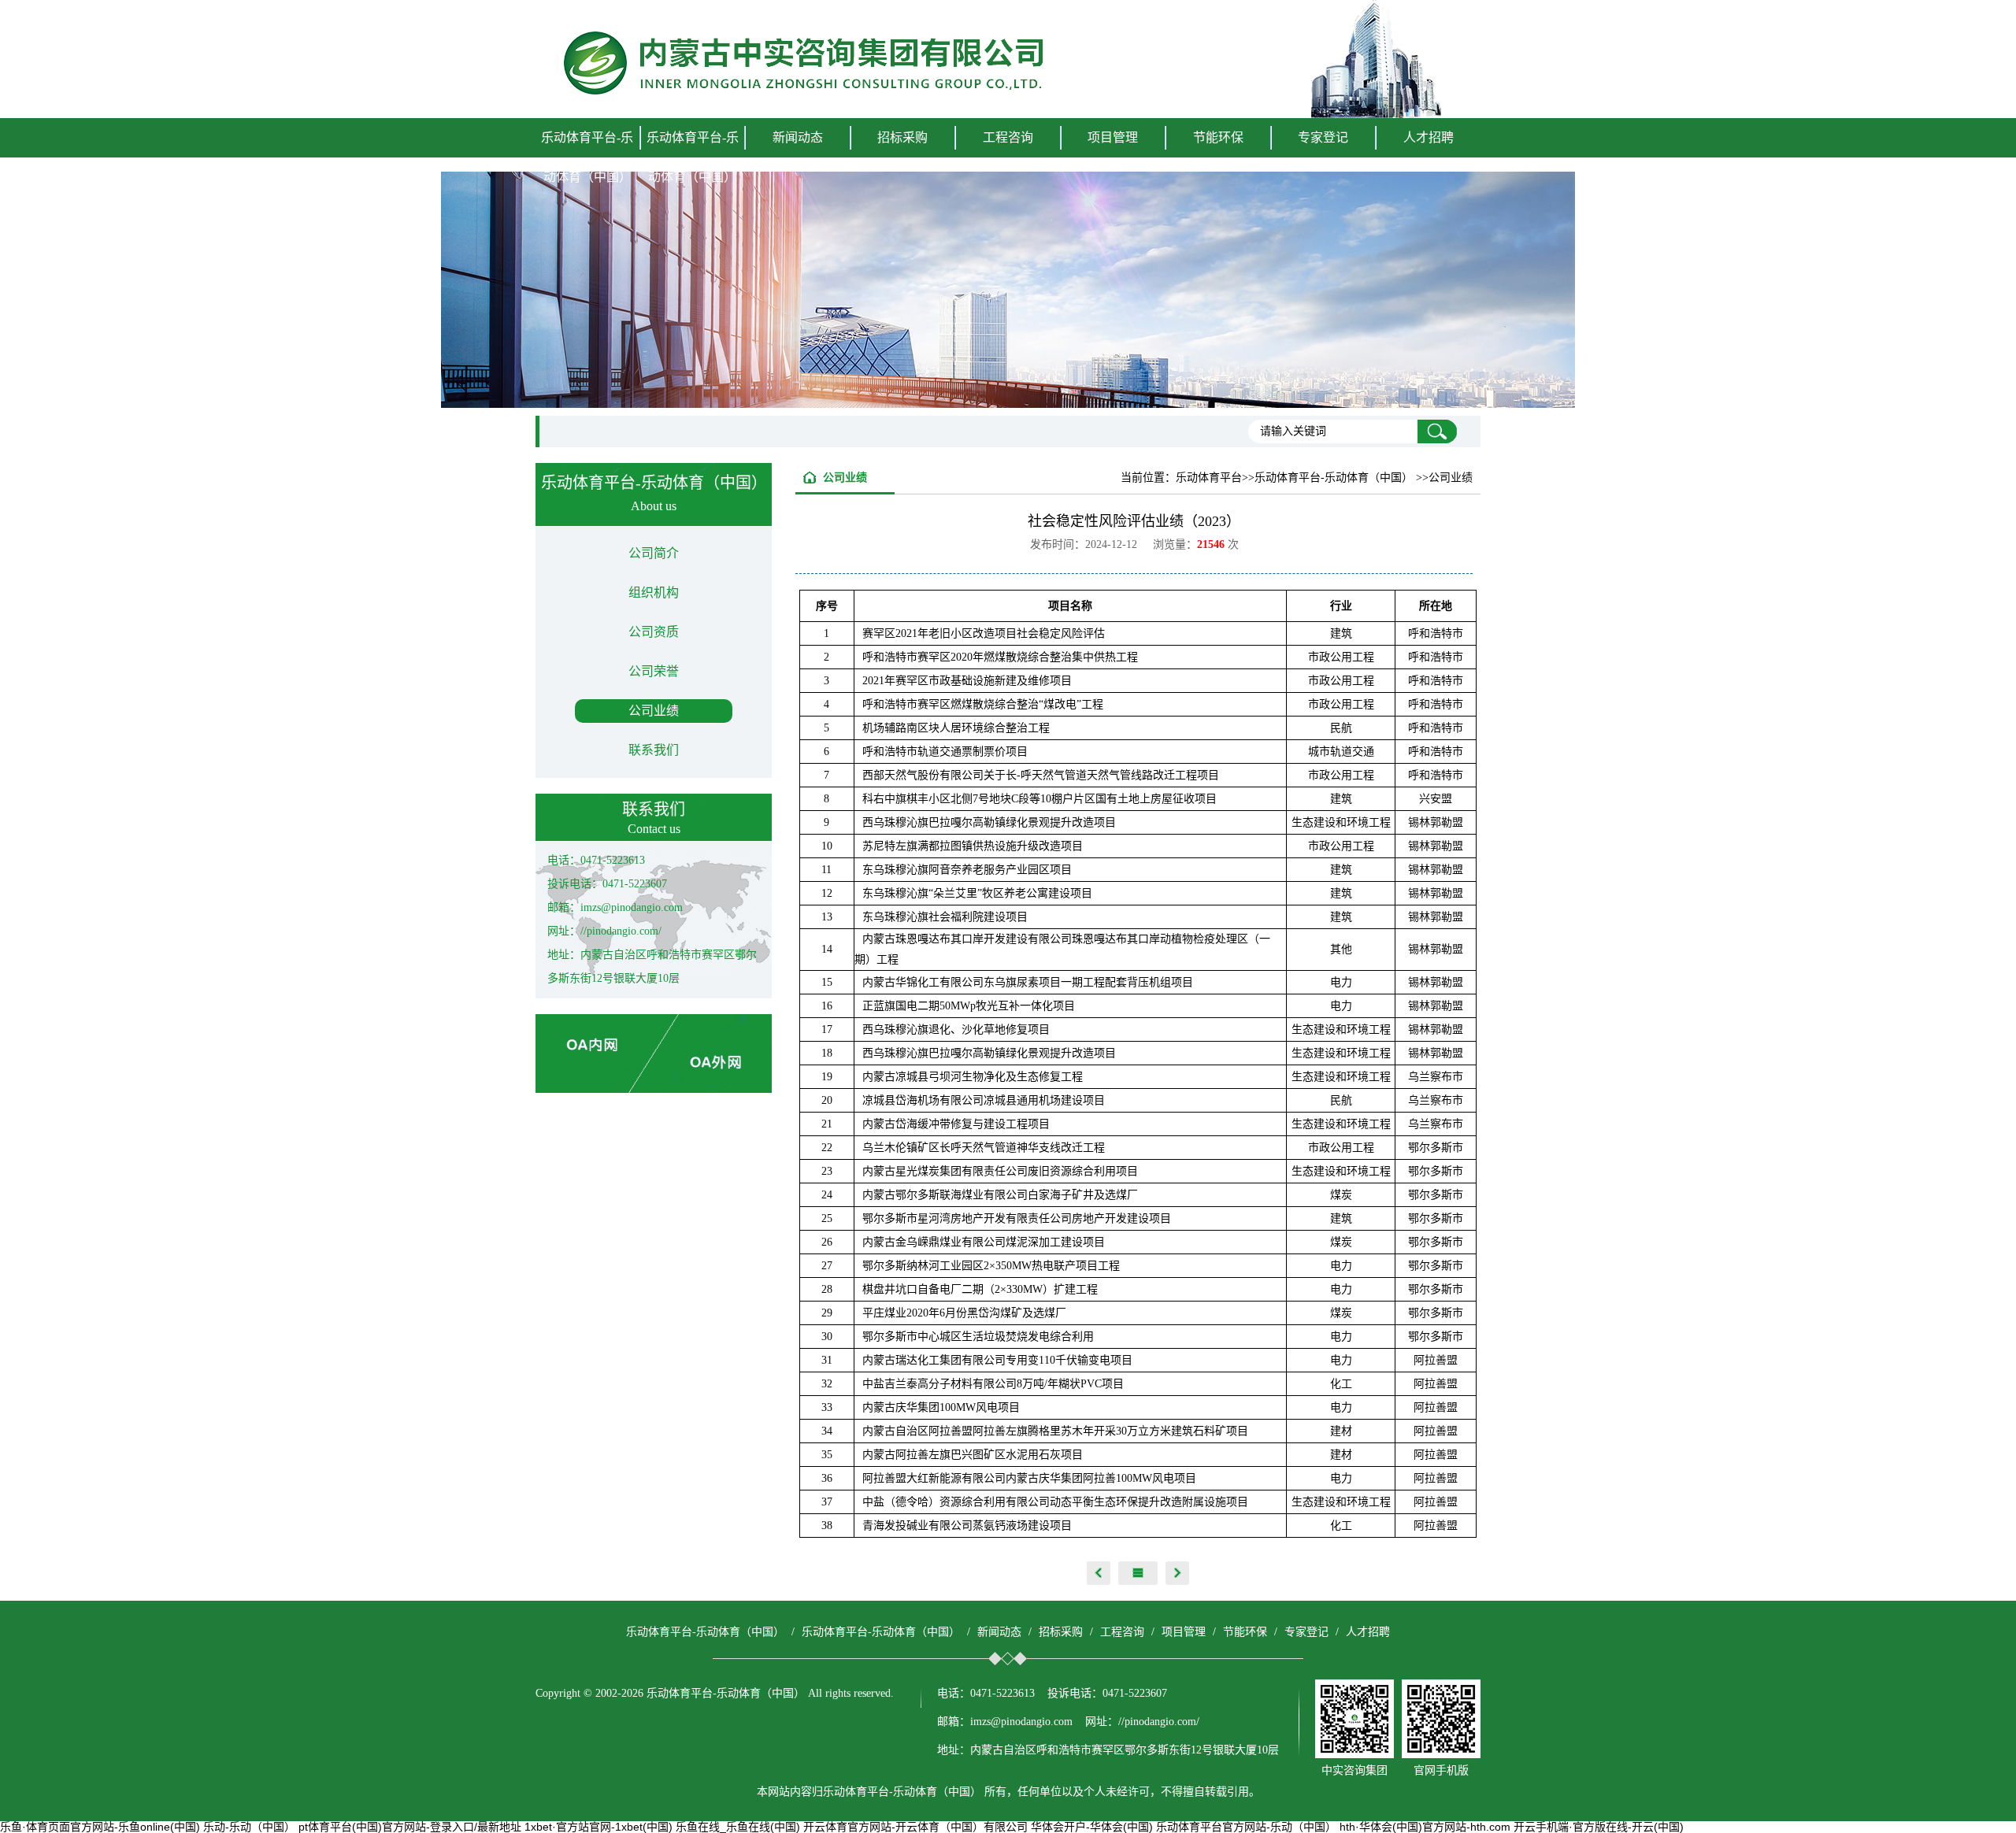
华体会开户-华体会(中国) (1092, 1827)
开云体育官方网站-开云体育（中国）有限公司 (915, 1827)
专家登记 (1323, 137)
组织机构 (654, 592)
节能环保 (1245, 1632)
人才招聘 (1429, 137)
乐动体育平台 (1209, 478)
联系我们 (654, 750)
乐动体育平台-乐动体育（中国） (587, 157)
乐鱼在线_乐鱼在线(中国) (738, 1827)
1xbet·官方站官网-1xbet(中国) (598, 1827)
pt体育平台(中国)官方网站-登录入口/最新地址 (410, 1827)
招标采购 (1061, 1632)
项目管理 (1184, 1632)
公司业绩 (654, 711)
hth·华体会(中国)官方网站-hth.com (1425, 1827)
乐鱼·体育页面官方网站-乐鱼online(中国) (100, 1827)
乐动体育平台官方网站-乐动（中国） (1246, 1827)
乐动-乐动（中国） (249, 1827)
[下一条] (1177, 1573)
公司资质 (654, 632)
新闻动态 (999, 1632)
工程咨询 (1122, 1632)
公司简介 (654, 553)
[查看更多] (1138, 1573)
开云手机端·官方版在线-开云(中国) (1599, 1827)
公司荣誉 (654, 671)
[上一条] (1099, 1573)
